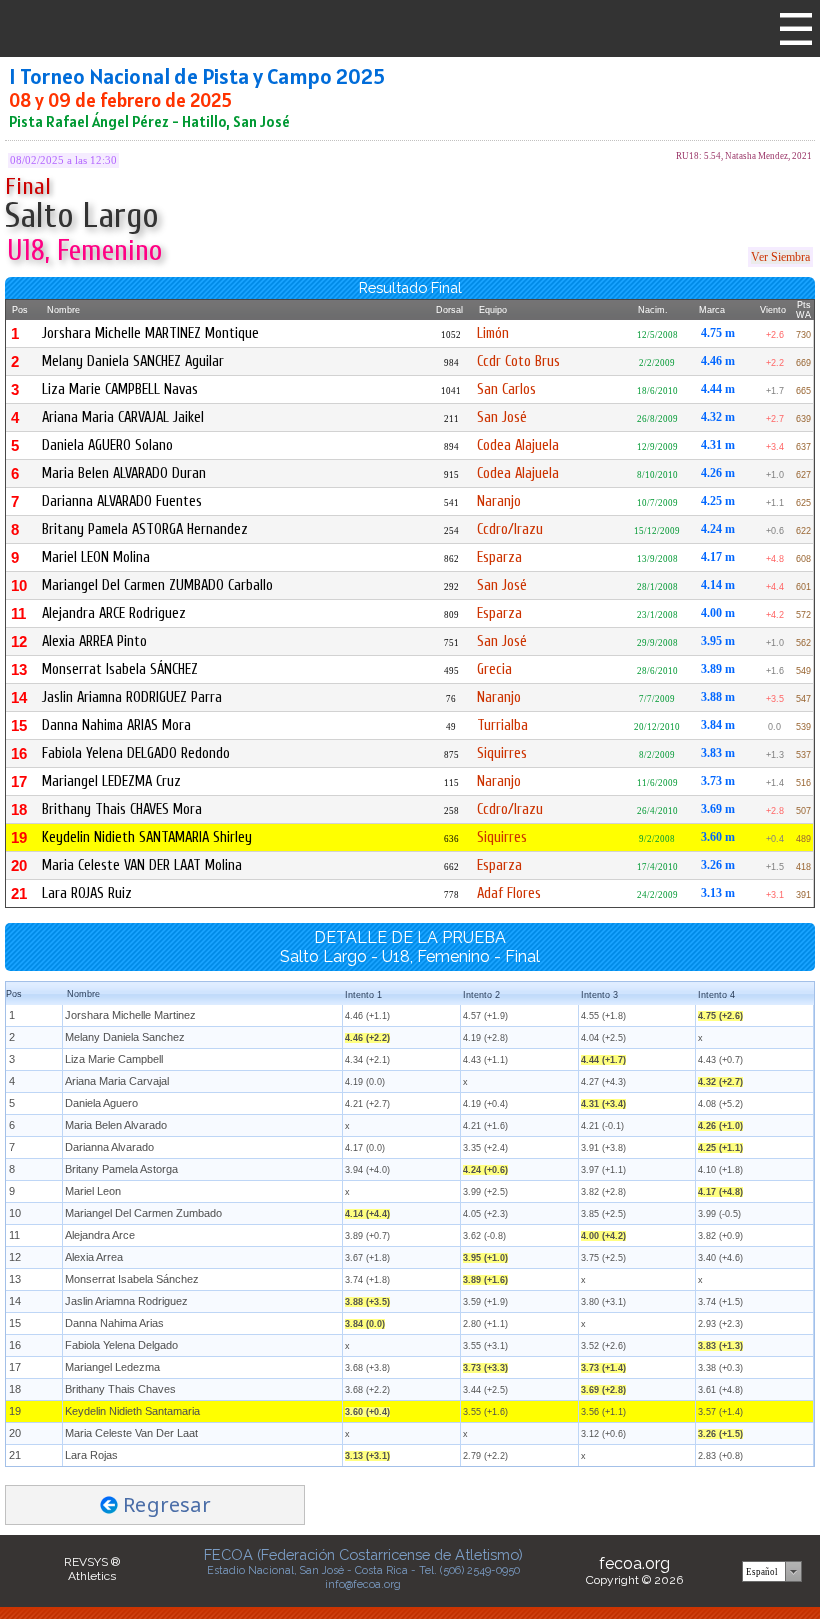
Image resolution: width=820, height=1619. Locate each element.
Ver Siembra (780, 257)
